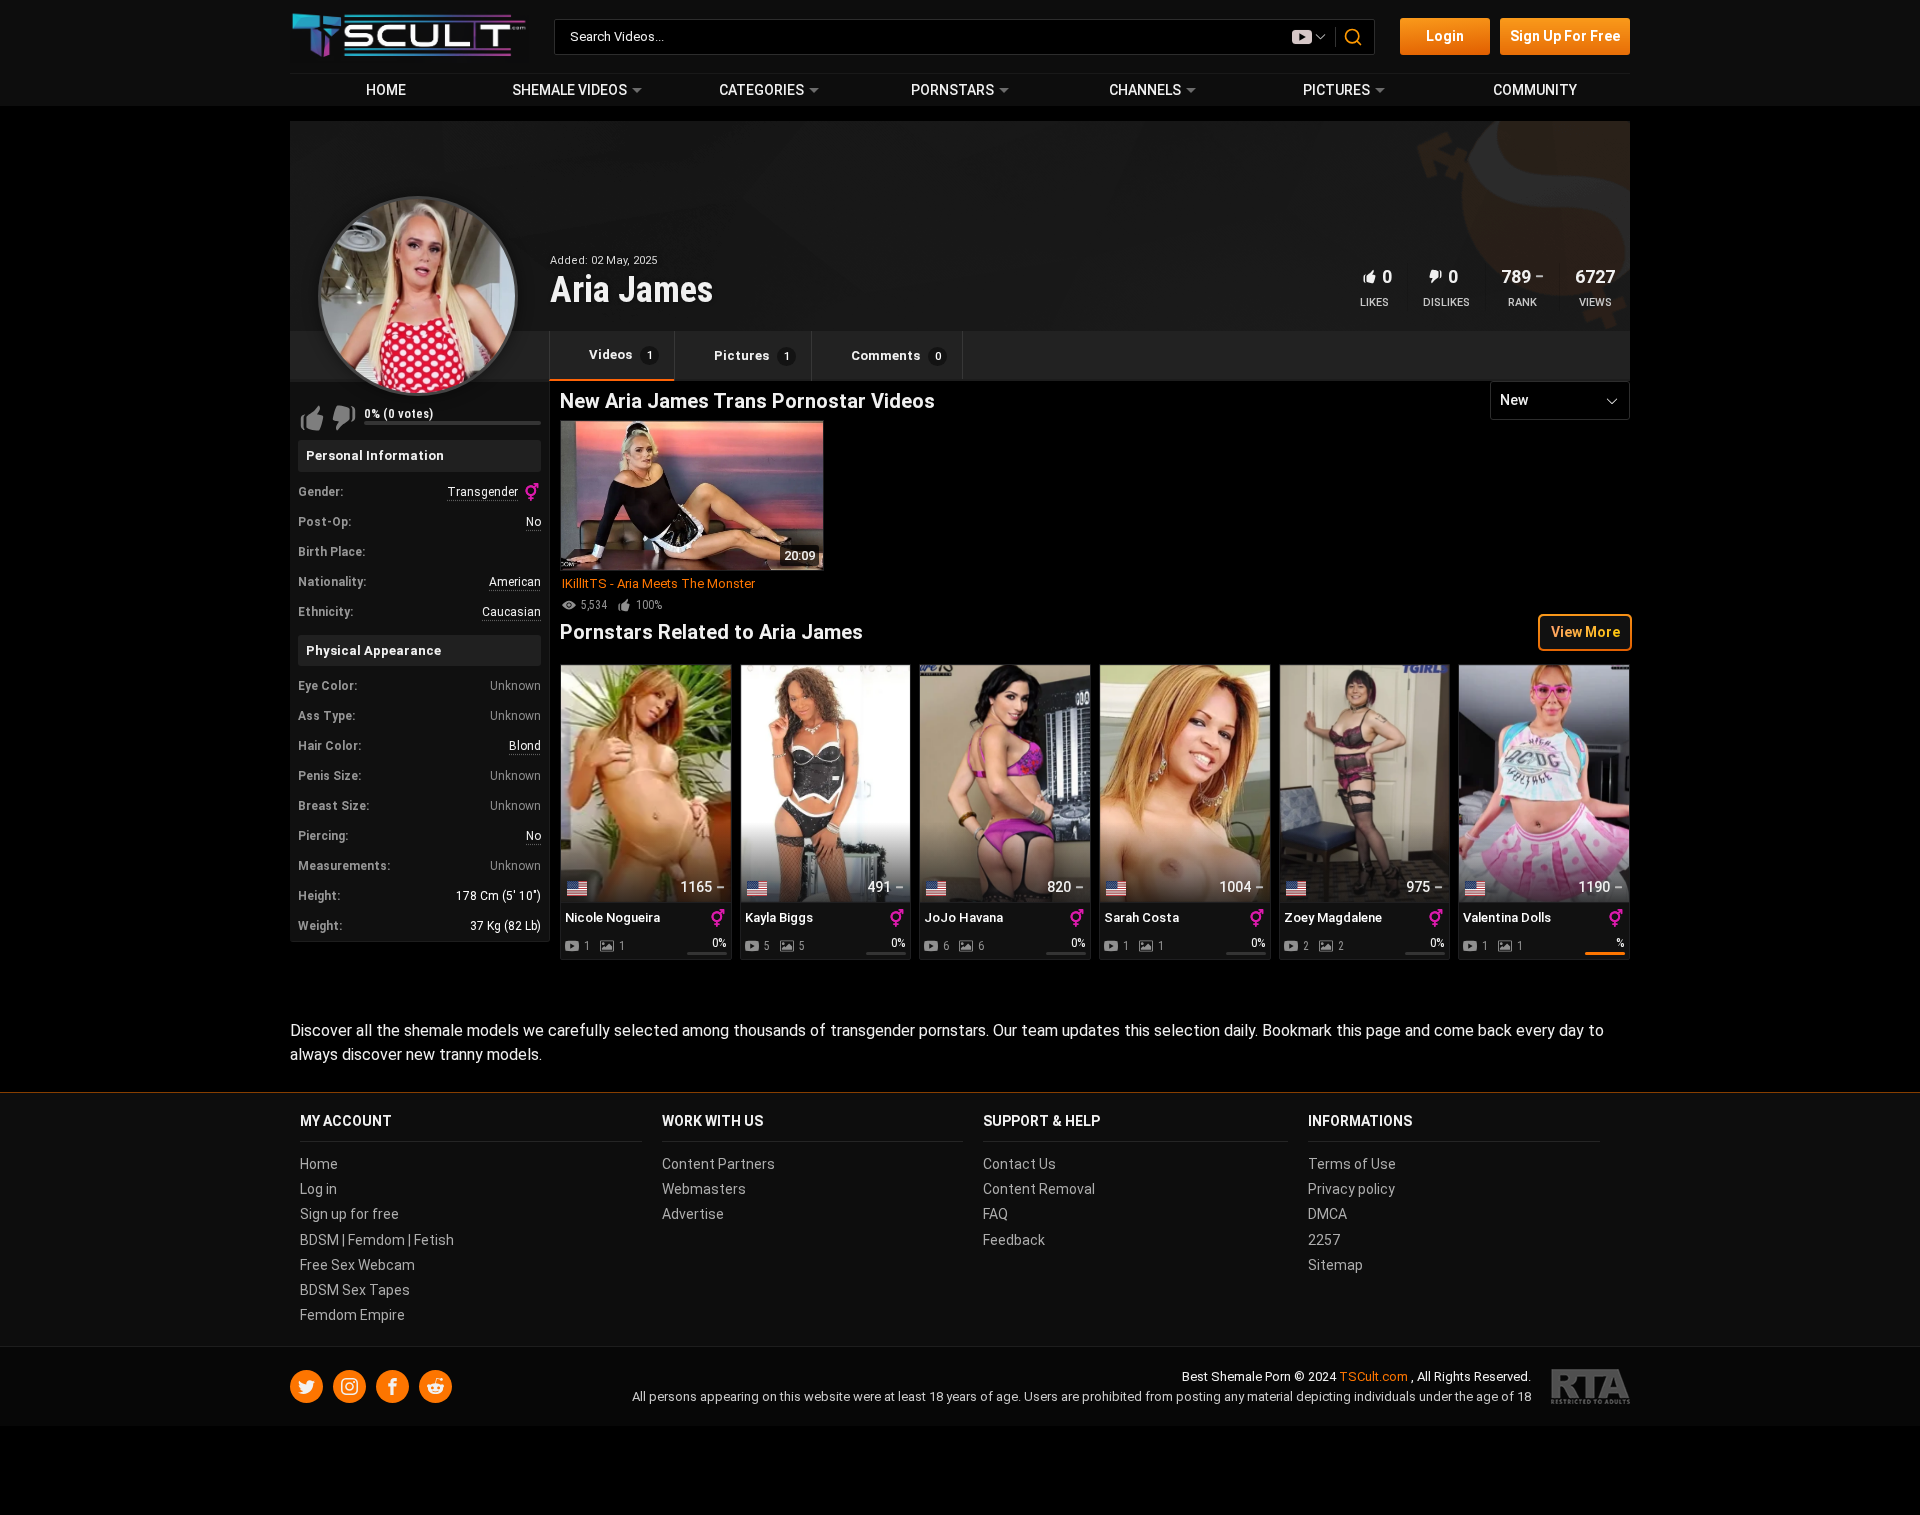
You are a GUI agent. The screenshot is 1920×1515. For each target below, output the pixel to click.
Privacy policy (1351, 1189)
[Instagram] (349, 1387)
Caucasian (511, 612)
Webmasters (704, 1189)
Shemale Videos (569, 90)
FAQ (995, 1215)
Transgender (482, 492)
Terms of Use (1352, 1164)
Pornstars (952, 90)
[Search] (1354, 37)
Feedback (1014, 1240)
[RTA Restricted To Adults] (1590, 1387)
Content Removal (1039, 1189)
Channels (1145, 90)
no (533, 522)
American (515, 582)
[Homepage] (409, 36)
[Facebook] (392, 1387)
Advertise (693, 1215)
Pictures (1336, 90)
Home (386, 90)
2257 (1324, 1240)
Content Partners (718, 1164)
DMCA (1327, 1215)
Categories (761, 90)
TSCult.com (1373, 1377)
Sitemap (1335, 1265)
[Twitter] (306, 1387)
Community (1535, 90)
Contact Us (1019, 1164)
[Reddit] (435, 1387)
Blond (525, 746)
